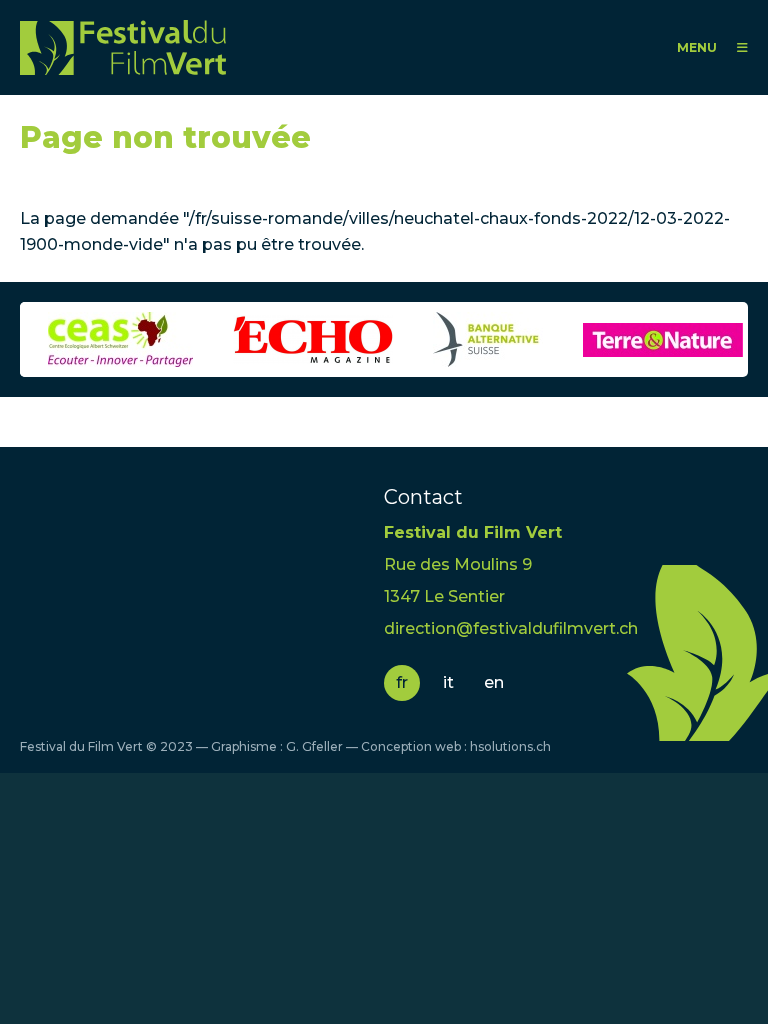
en (494, 682)
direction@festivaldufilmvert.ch (511, 628)
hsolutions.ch (510, 746)
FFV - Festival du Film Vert (123, 47)
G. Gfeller (314, 746)
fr (402, 682)
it (448, 682)
